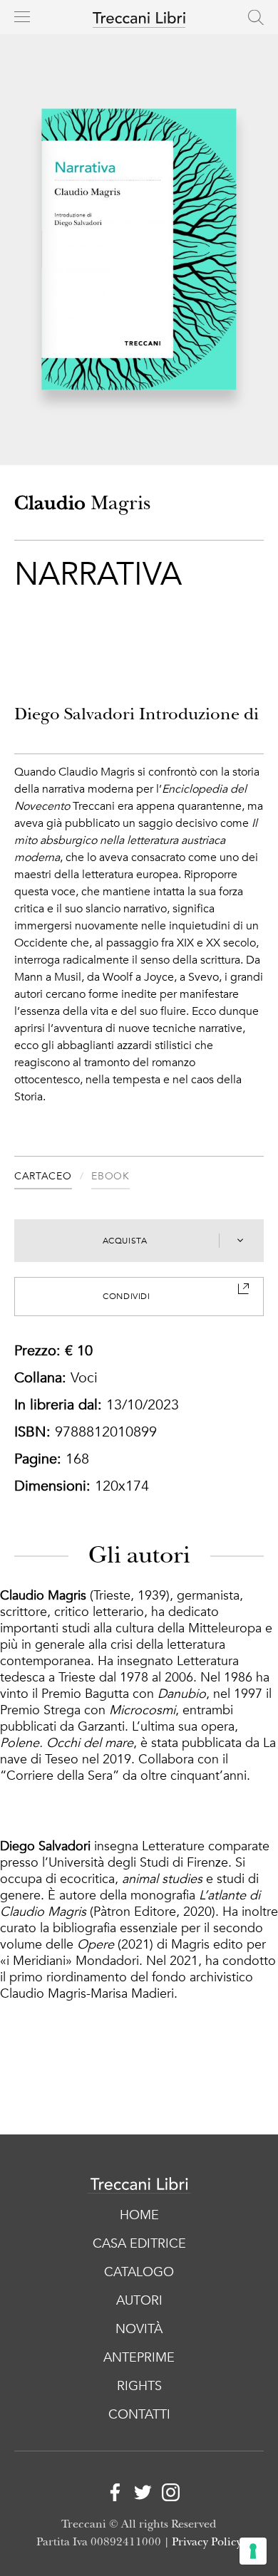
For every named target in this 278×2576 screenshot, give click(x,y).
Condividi (126, 1296)
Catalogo (139, 2272)
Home (139, 2215)
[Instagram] (167, 2494)
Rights (139, 2386)
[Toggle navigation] (22, 16)
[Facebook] (112, 2494)
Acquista (125, 1241)
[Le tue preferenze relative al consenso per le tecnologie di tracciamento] (253, 2551)
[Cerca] (256, 17)
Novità (139, 2329)
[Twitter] (139, 2494)
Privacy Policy (207, 2542)
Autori (139, 2301)
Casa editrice (139, 2244)
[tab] (53, 1178)
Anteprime (139, 2358)
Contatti (139, 2415)
